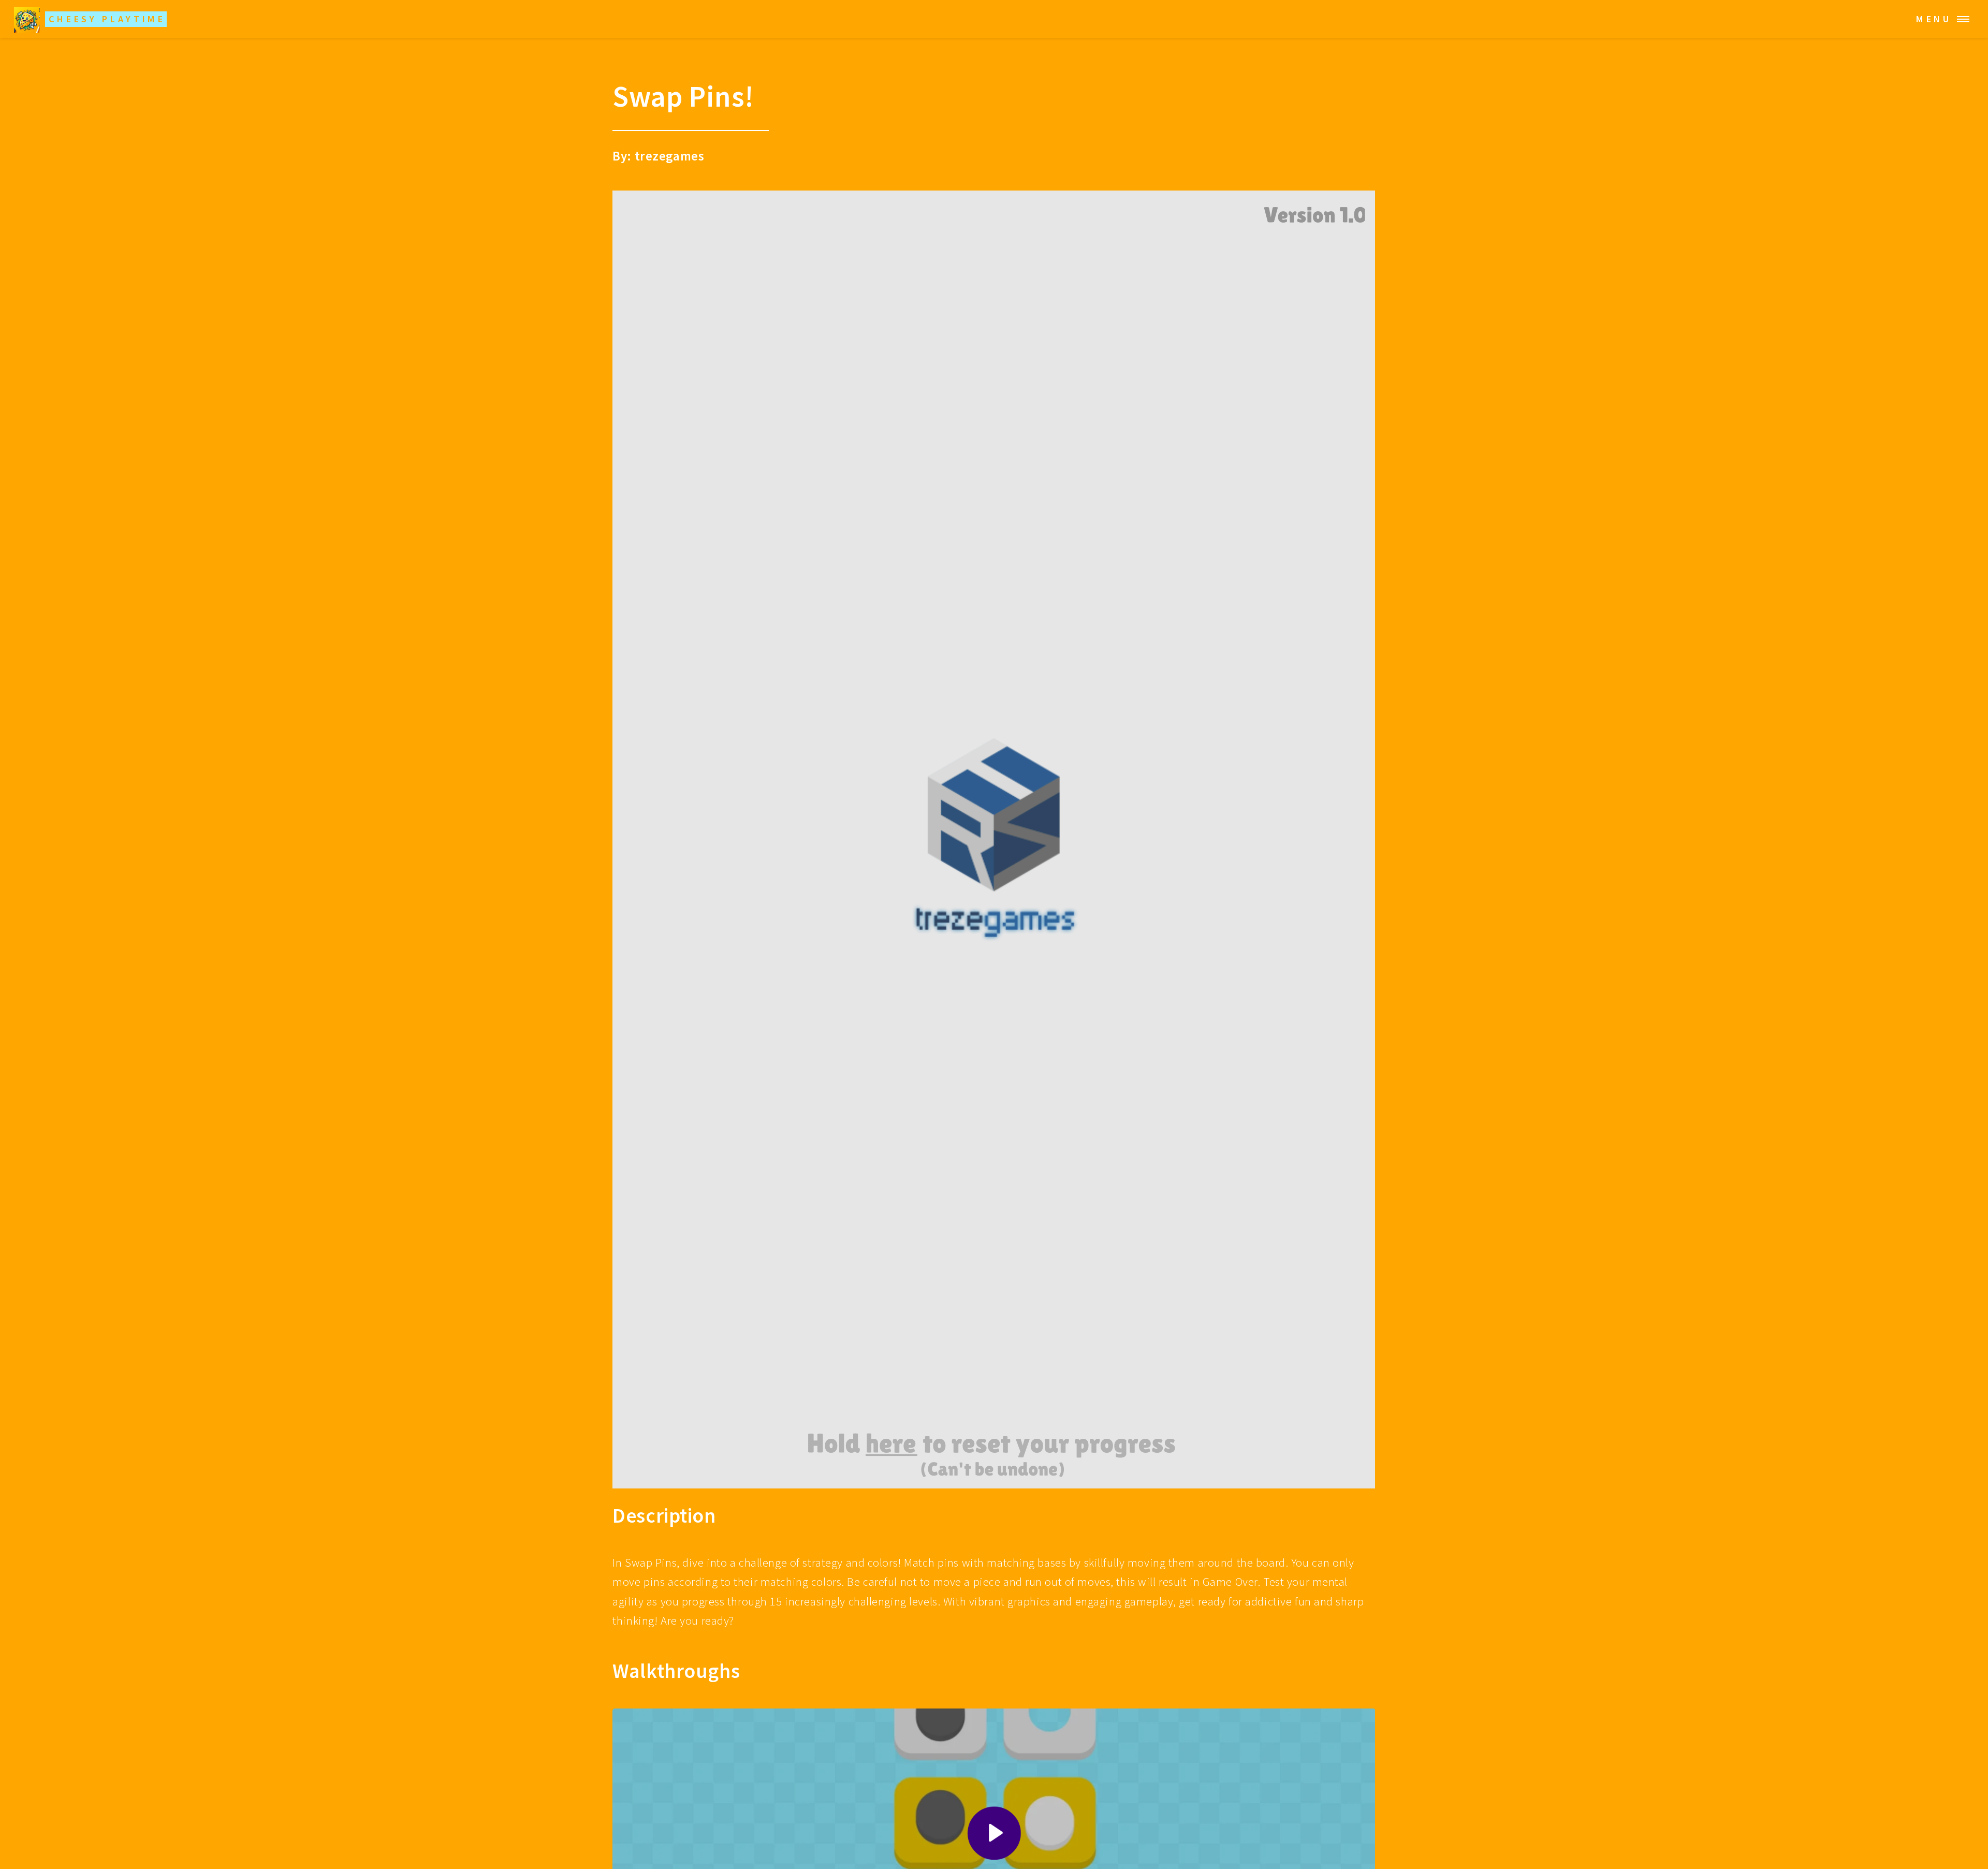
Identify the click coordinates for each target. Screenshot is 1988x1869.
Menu (1934, 19)
